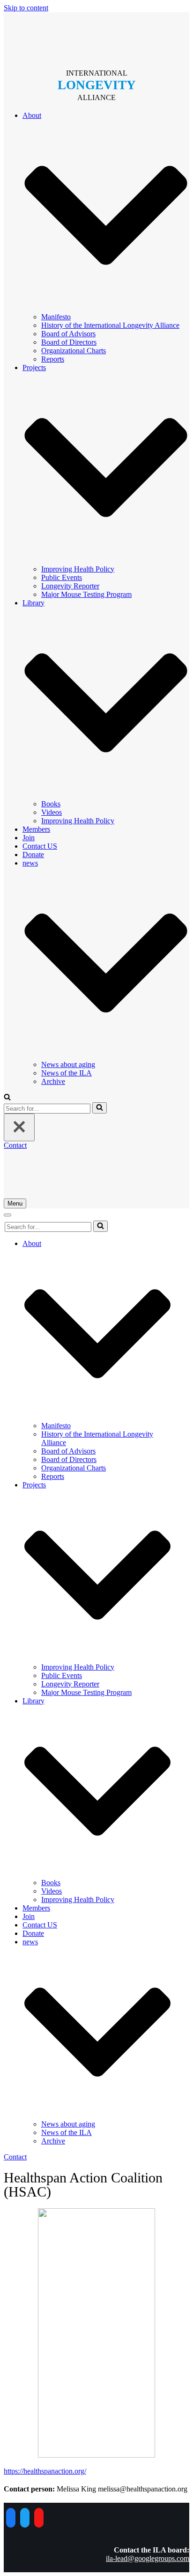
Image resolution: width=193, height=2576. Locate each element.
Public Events (62, 577)
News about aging (68, 1064)
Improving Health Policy (78, 569)
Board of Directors (69, 342)
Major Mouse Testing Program (86, 594)
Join (29, 838)
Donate (33, 855)
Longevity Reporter (70, 586)
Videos (52, 812)
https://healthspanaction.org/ (45, 2471)
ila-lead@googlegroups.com (148, 2558)
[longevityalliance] (96, 37)
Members (36, 829)
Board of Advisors (68, 334)
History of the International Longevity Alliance (110, 325)
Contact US (40, 846)
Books (51, 804)
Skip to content (26, 8)
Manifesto (56, 317)
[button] (7, 1098)
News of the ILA (67, 1073)
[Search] (100, 1108)
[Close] (19, 1127)
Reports (53, 359)
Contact (15, 1145)
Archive (53, 1081)
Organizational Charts (74, 351)
